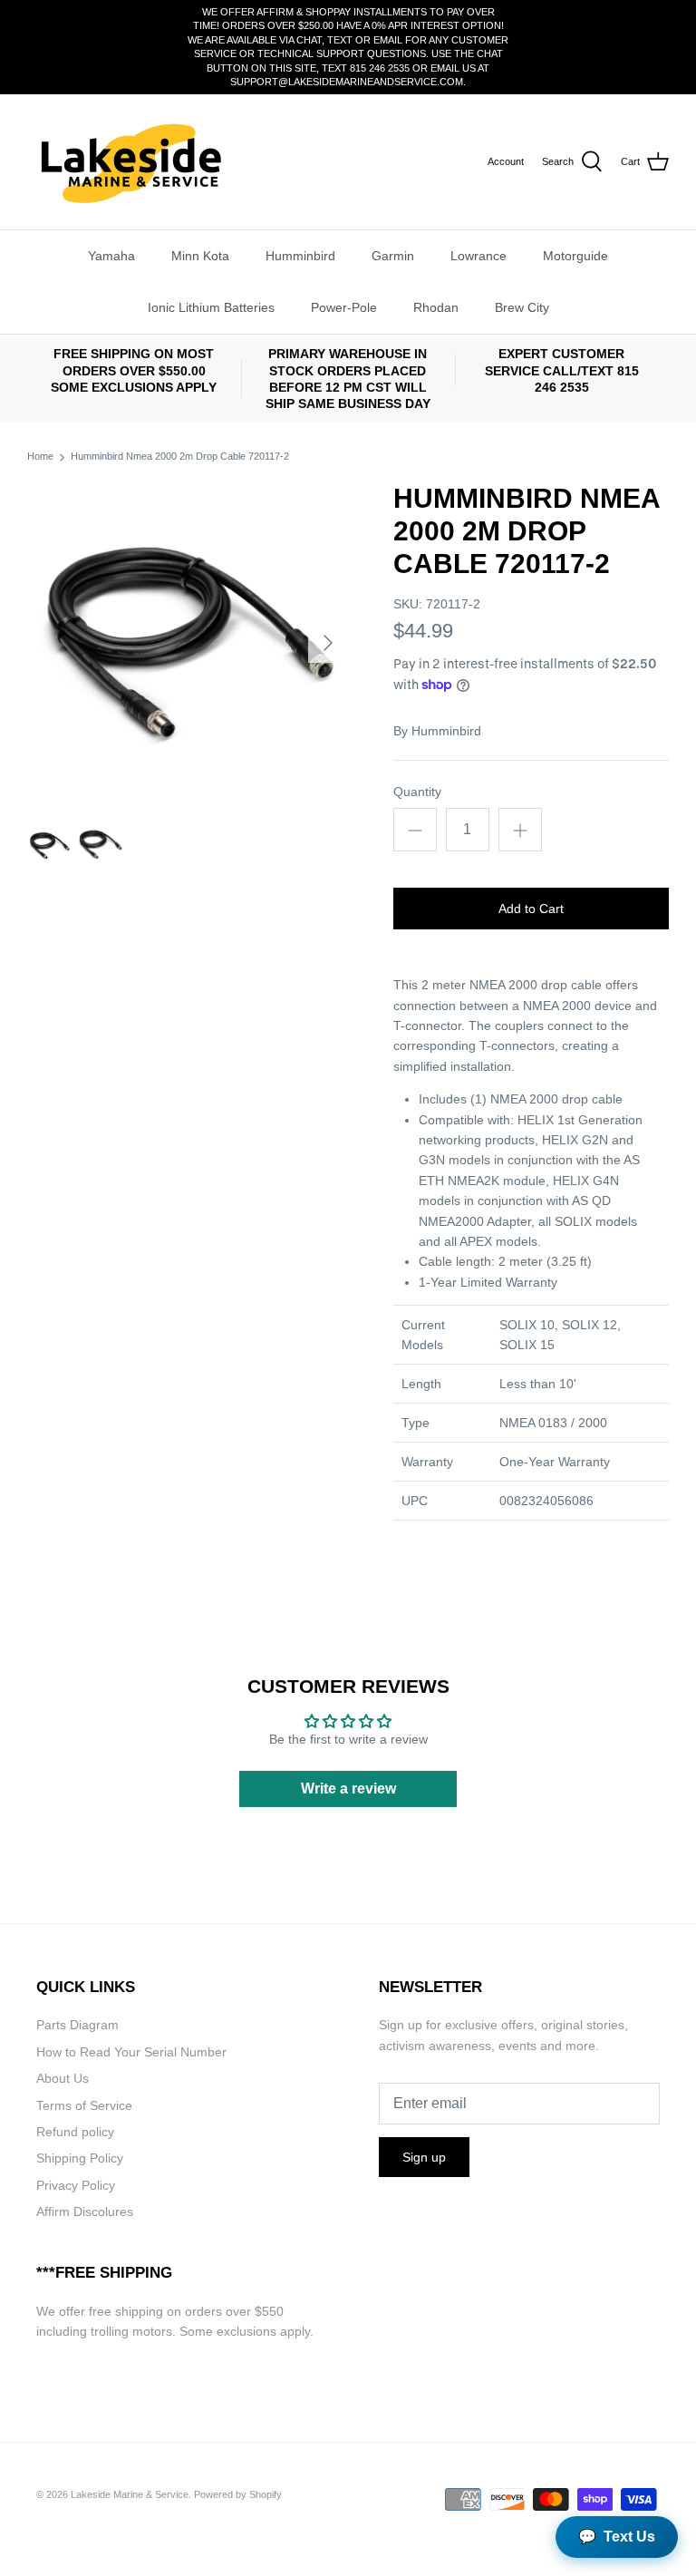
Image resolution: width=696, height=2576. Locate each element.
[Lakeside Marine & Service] (129, 162)
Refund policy (75, 2132)
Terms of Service (84, 2105)
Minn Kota (200, 256)
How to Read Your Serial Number (131, 2052)
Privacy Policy (76, 2185)
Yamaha (111, 256)
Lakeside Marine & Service (130, 2494)
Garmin (393, 256)
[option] (188, 643)
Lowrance (478, 256)
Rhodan (436, 307)
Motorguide (575, 256)
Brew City (522, 307)
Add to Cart (531, 909)
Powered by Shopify (238, 2494)
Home (40, 457)
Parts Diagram (77, 2025)
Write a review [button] (348, 1789)
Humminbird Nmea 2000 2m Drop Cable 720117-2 (180, 457)
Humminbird (300, 256)
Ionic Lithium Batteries (211, 307)
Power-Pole (344, 307)
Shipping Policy (80, 2158)
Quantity (417, 792)
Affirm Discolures (85, 2211)
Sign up (424, 2157)
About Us (63, 2078)
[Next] (328, 643)
